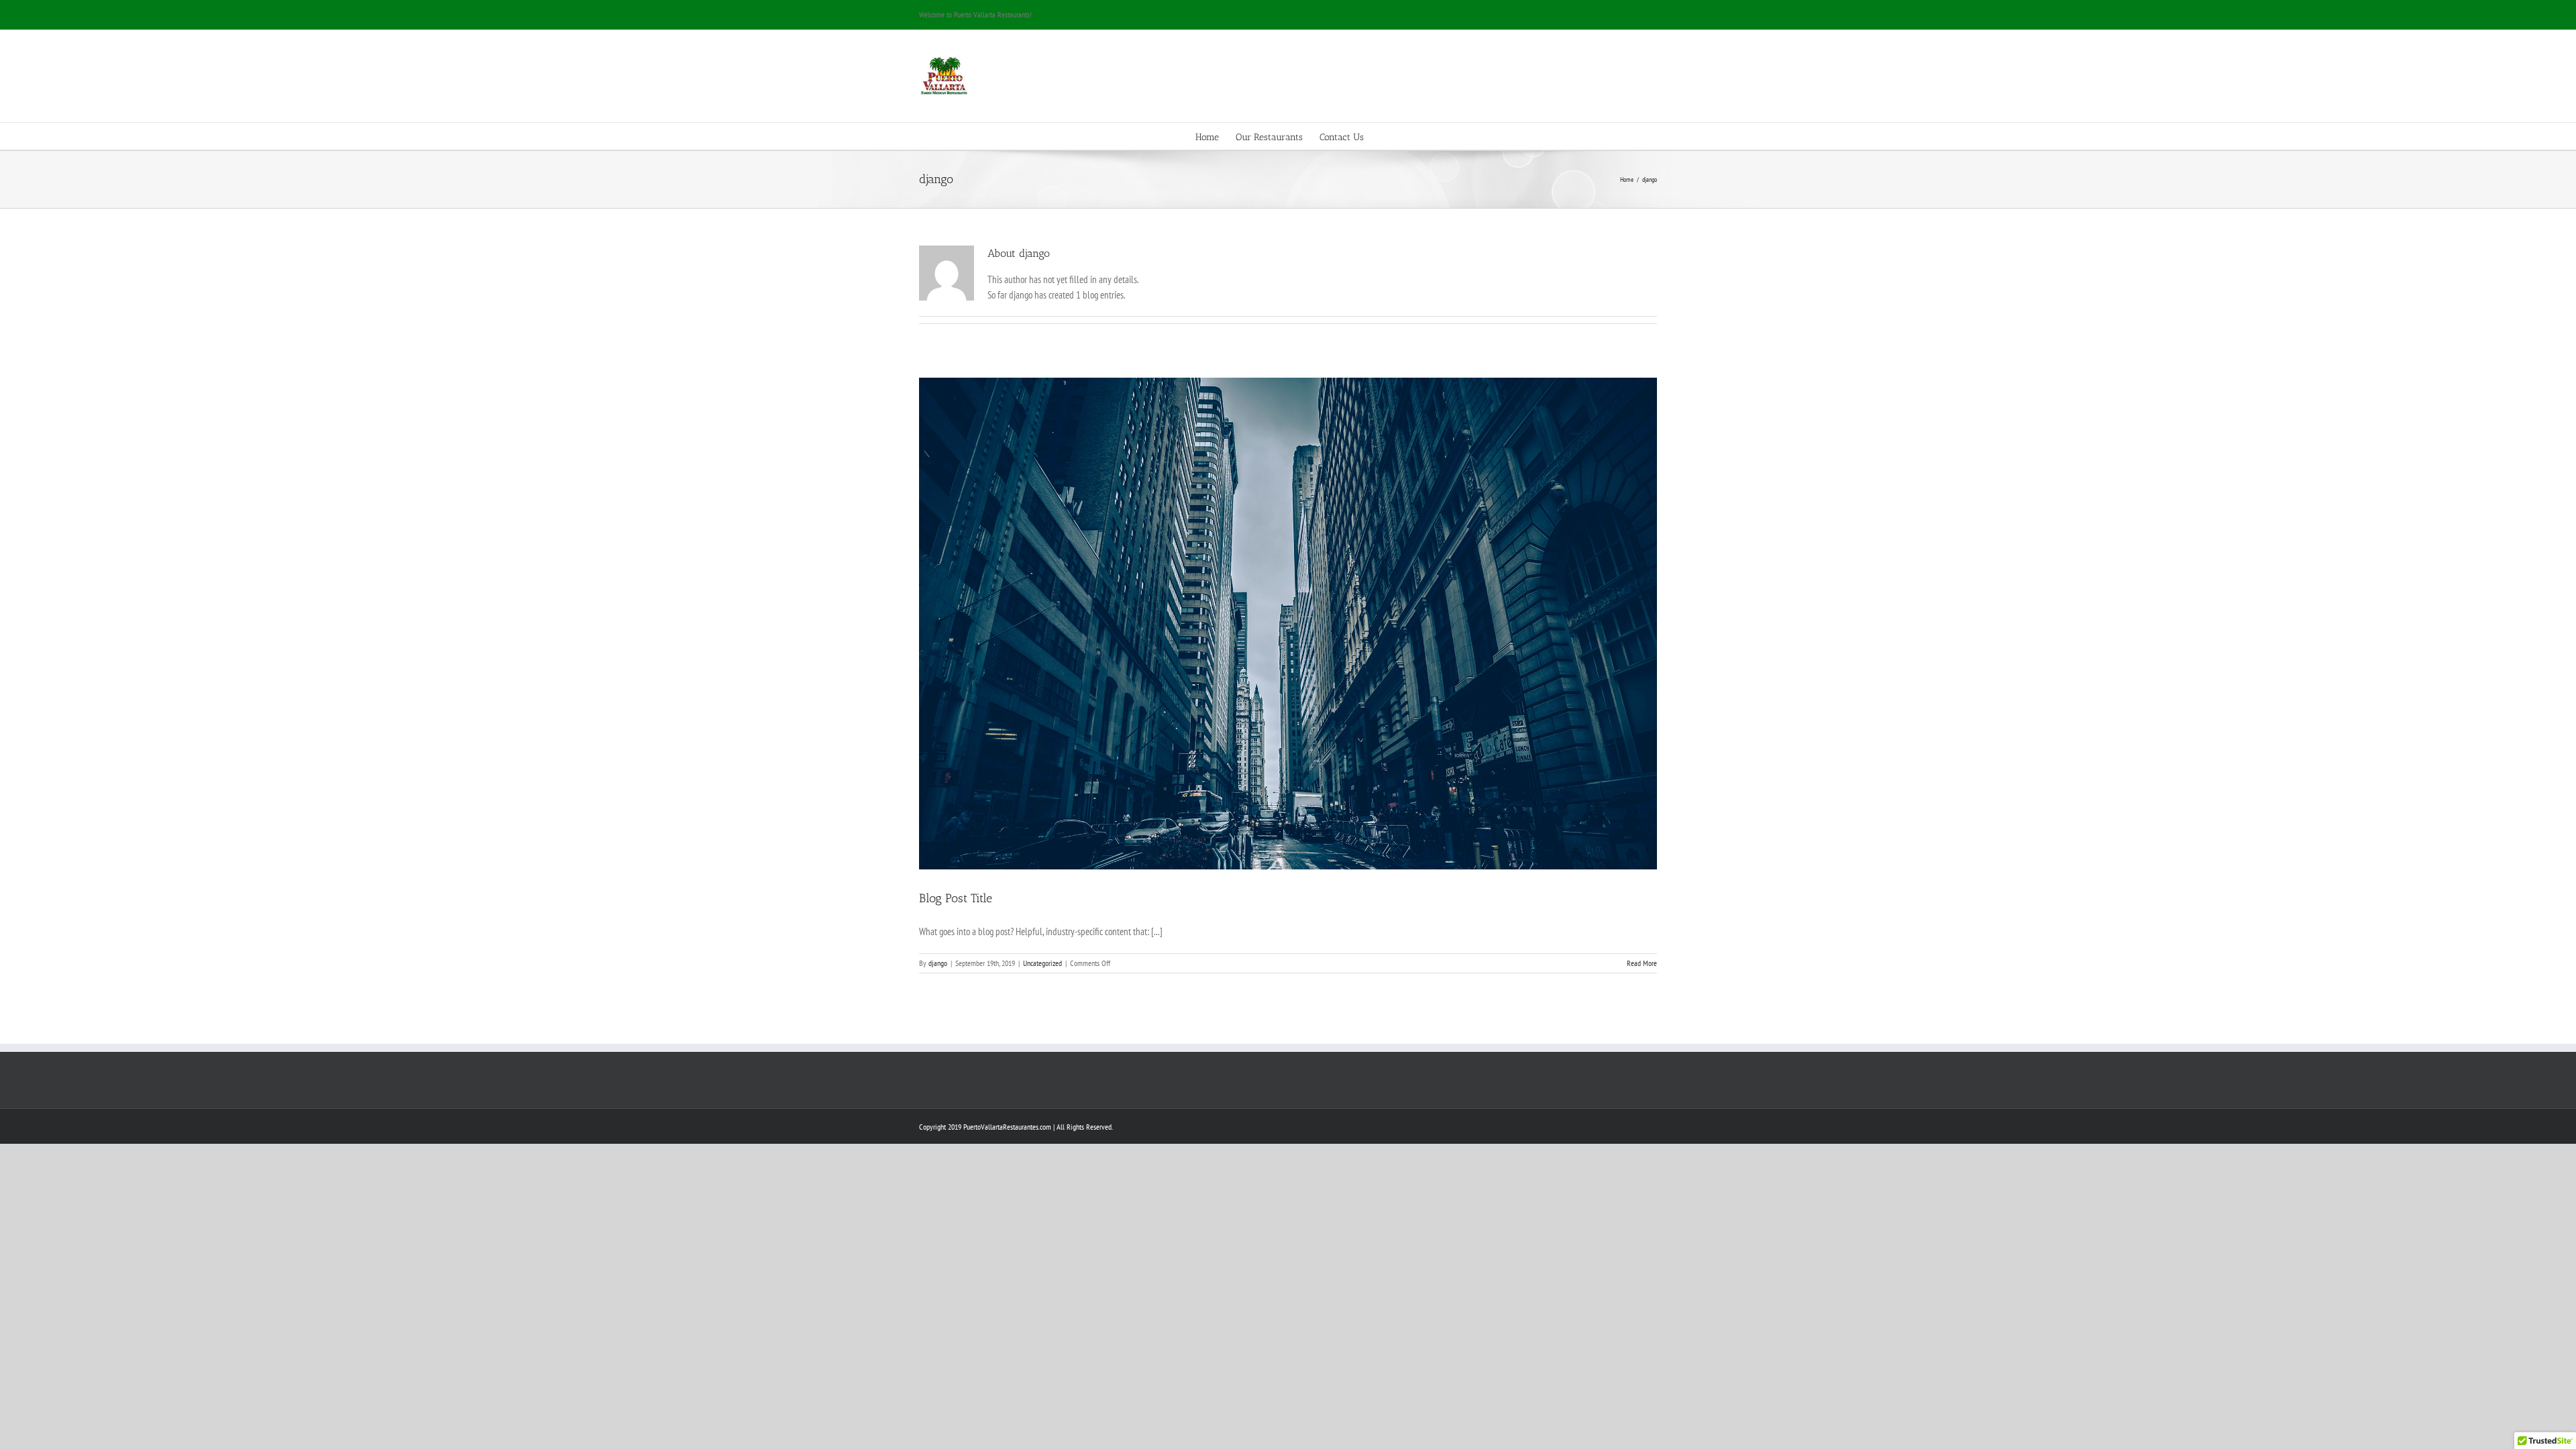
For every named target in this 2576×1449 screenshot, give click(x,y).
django (938, 963)
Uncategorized (1042, 963)
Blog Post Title (956, 898)
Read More (1642, 963)
